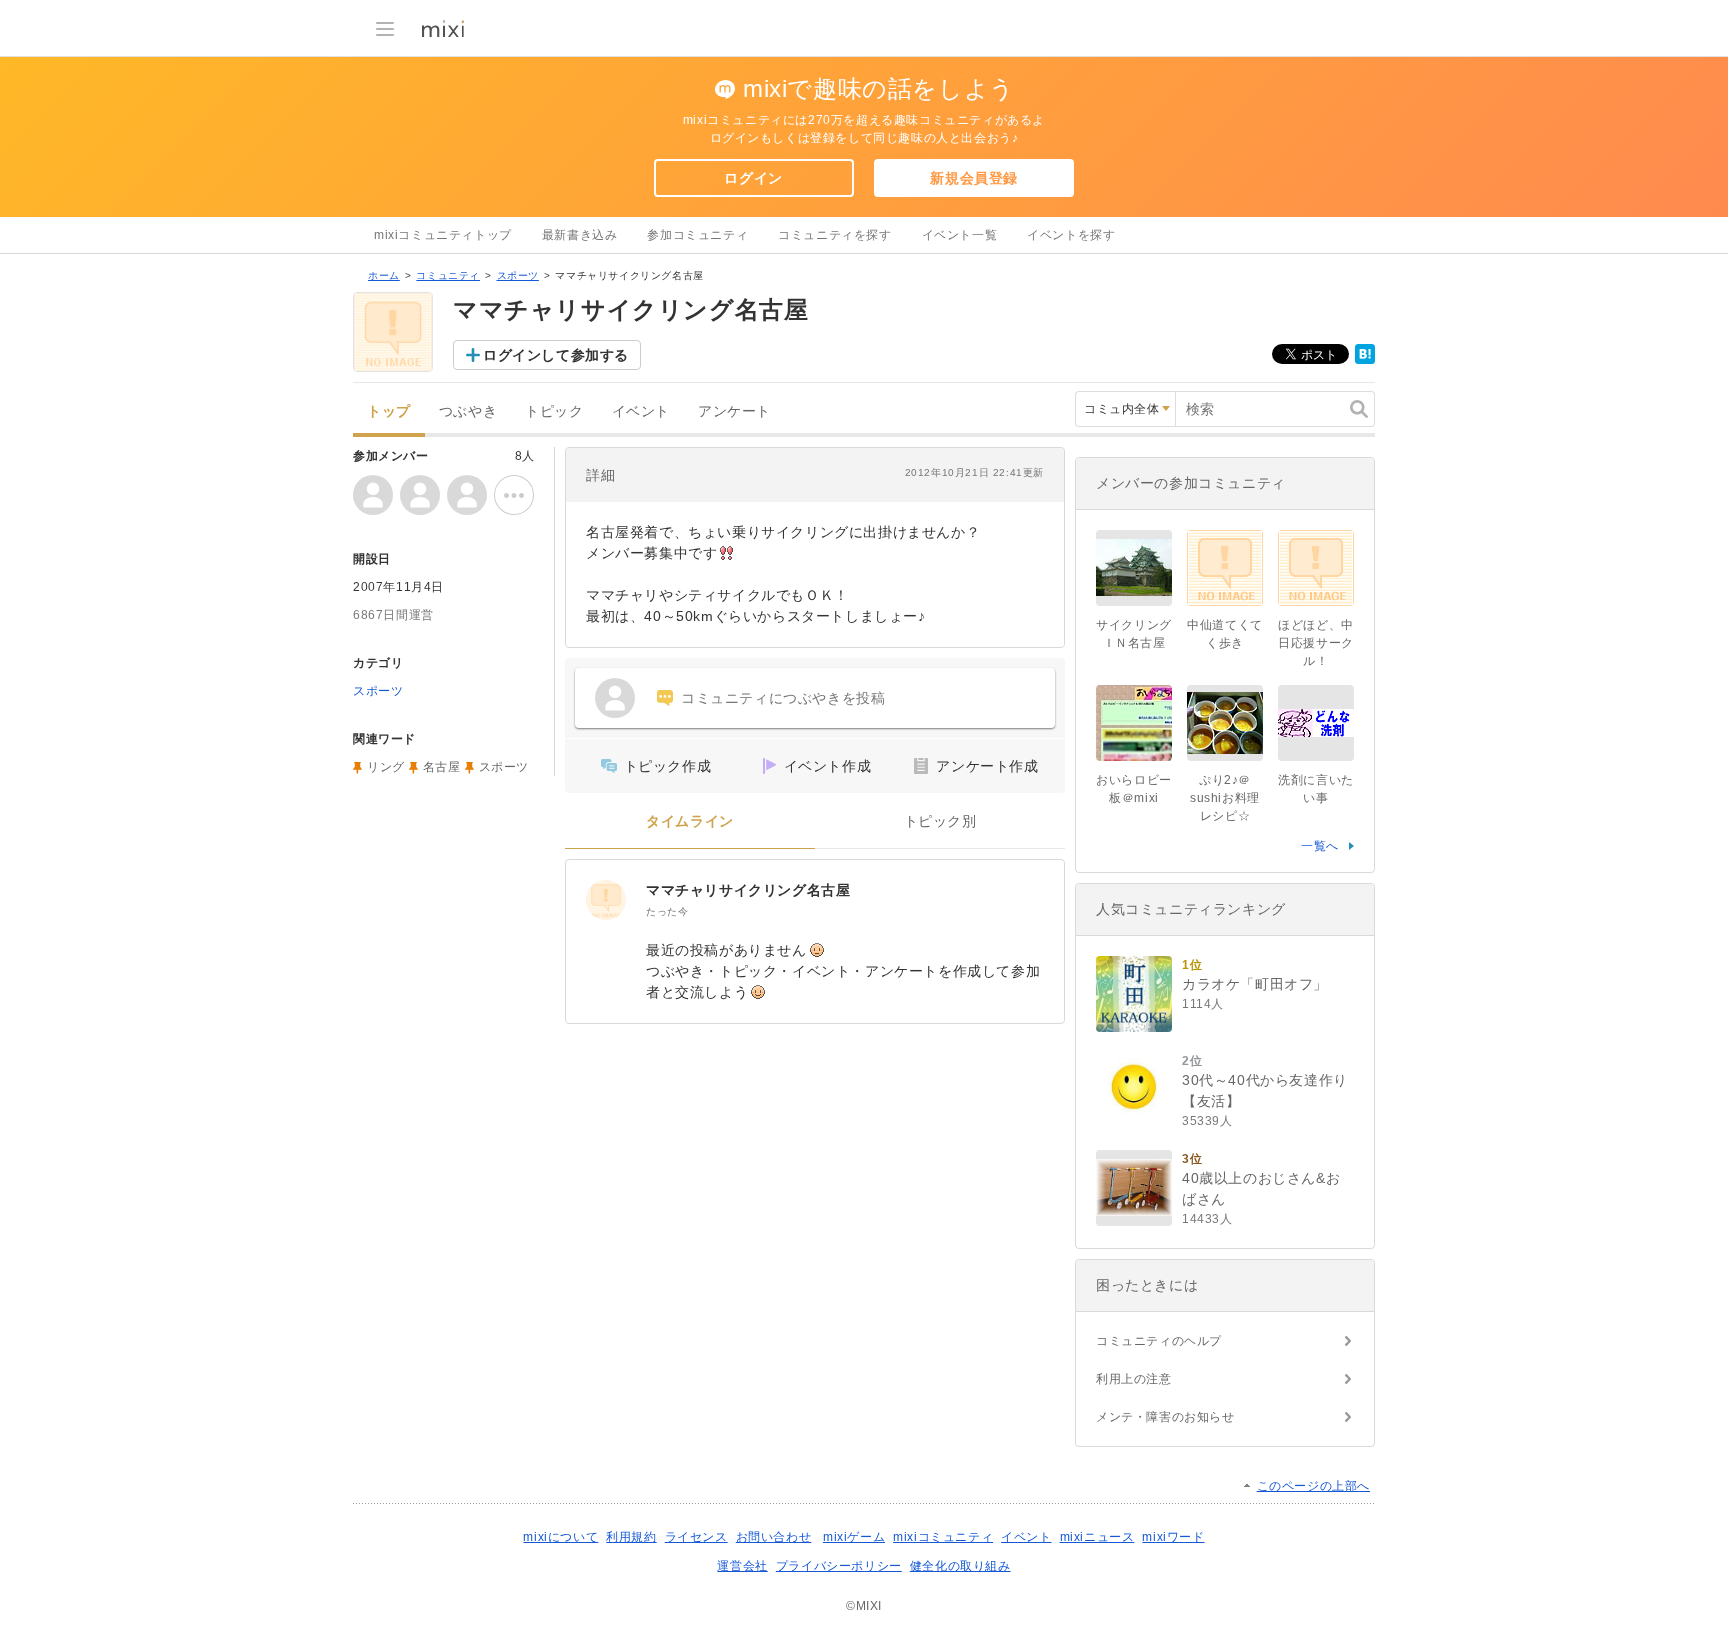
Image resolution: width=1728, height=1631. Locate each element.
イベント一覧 (960, 235)
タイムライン (690, 821)
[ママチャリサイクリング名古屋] (606, 900)
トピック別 (940, 821)
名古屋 (442, 767)
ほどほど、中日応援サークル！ (1316, 643)
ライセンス (696, 1537)
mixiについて (560, 1537)
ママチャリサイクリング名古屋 (748, 890)
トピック (554, 411)
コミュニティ (448, 275)
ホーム (384, 275)
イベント (641, 411)
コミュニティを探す (834, 235)
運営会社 (742, 1566)
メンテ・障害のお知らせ (1165, 1417)
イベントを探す (1071, 235)
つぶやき (468, 411)
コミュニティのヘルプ (1159, 1341)
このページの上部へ (1313, 1486)
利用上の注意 (1134, 1379)
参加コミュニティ (697, 235)
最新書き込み (580, 235)
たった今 (667, 911)
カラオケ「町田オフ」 (1255, 984)
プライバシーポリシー (839, 1566)
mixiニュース (1097, 1537)
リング (386, 767)
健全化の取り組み (960, 1566)
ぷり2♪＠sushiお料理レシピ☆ (1225, 798)
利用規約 (631, 1537)
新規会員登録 (974, 178)
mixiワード (1173, 1537)
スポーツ (518, 275)
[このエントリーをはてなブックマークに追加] (1365, 360)
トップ (389, 411)
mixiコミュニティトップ (443, 235)
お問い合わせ (774, 1537)
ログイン (753, 178)
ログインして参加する (556, 355)
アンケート (734, 411)
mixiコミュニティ (943, 1537)
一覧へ (1320, 846)
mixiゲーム (854, 1537)
